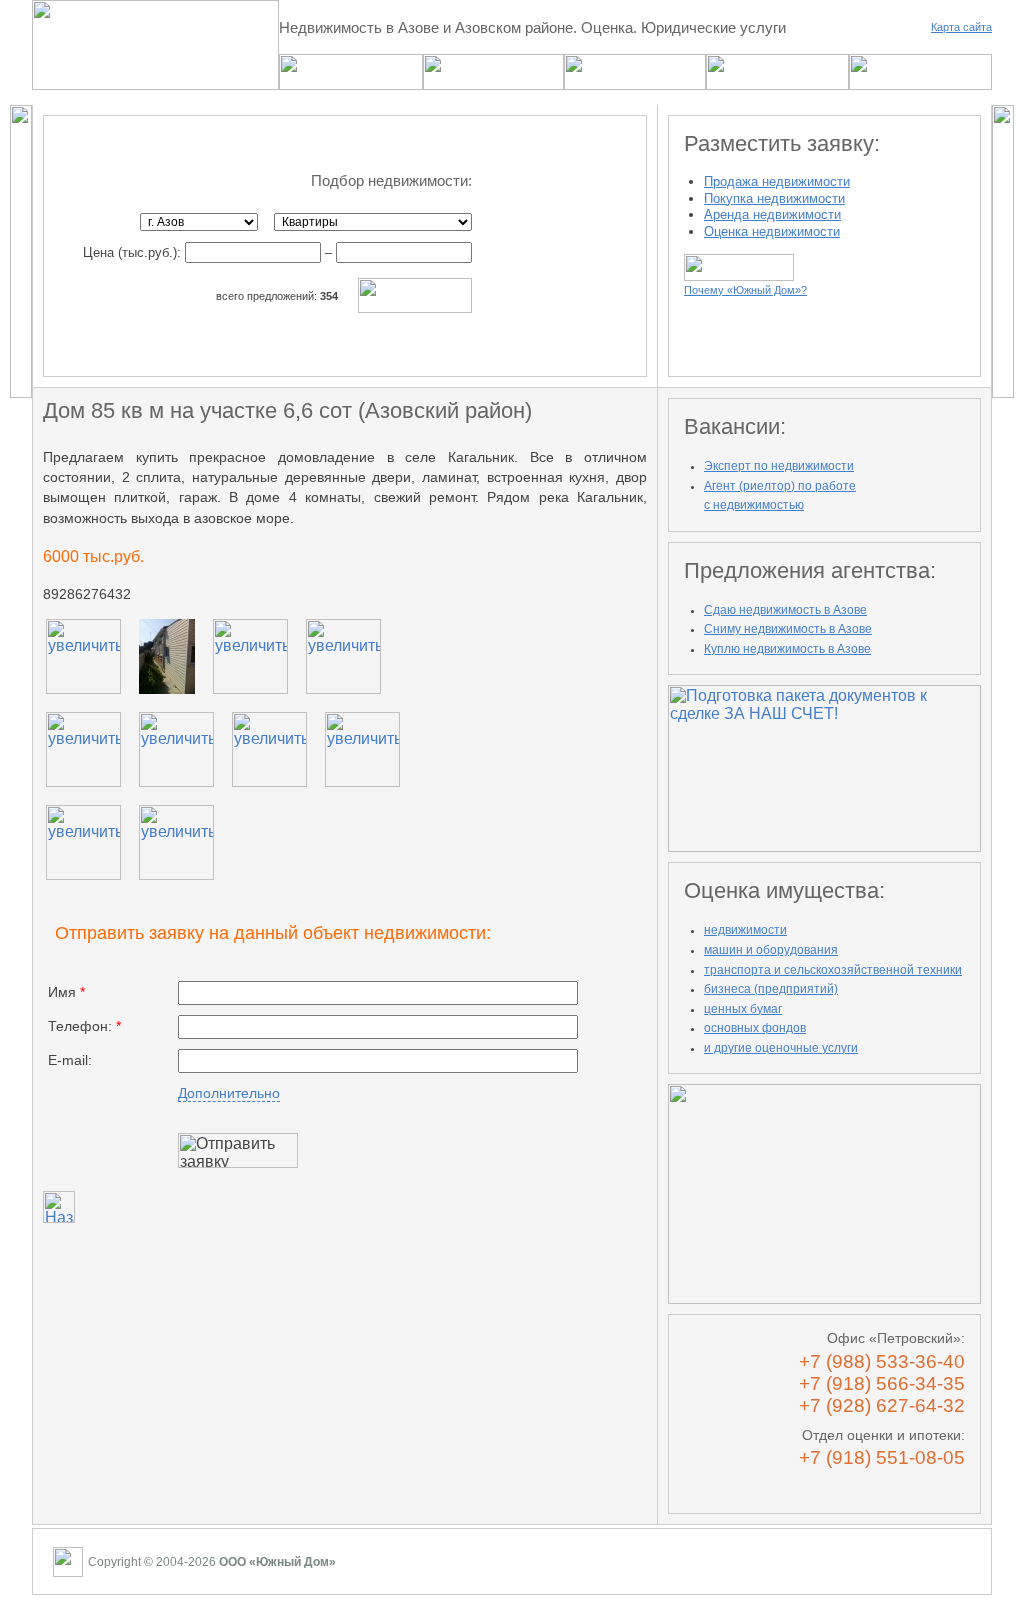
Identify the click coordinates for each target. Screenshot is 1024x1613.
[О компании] (777, 84)
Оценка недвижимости (772, 231)
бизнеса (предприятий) (771, 989)
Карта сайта (961, 27)
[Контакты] (920, 84)
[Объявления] (351, 84)
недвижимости (745, 930)
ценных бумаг (743, 1009)
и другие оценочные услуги (781, 1048)
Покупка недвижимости (774, 198)
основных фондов (755, 1028)
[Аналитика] (635, 84)
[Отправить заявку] (238, 1150)
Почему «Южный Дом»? (745, 290)
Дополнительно (229, 1093)
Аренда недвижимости (772, 214)
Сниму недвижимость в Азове (788, 629)
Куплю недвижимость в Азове (787, 649)
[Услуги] (493, 84)
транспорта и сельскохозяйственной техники (833, 970)
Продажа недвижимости (777, 181)
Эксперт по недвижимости (779, 466)
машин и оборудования (771, 950)
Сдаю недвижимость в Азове (785, 610)
